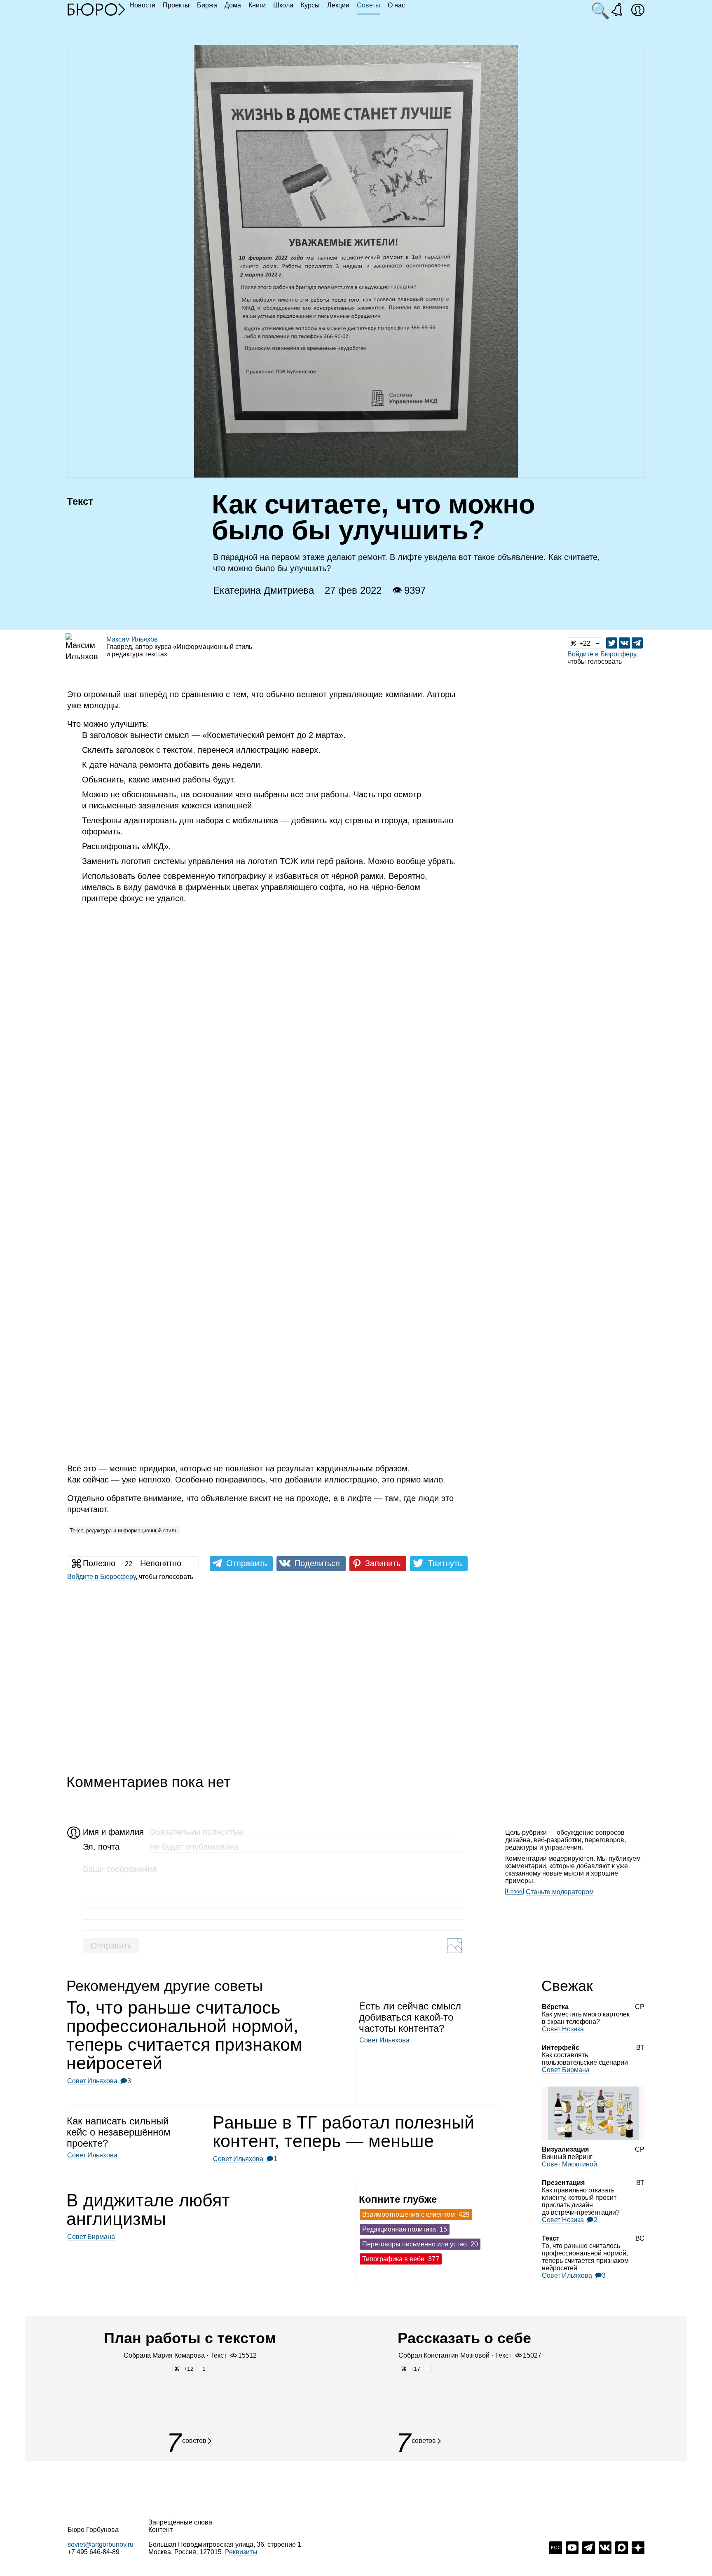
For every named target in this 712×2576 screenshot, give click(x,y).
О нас (396, 5)
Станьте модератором (560, 1892)
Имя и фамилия (112, 1832)
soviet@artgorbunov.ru (101, 2544)
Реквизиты (241, 2552)
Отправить (111, 1946)
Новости (142, 5)
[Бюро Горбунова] (96, 9)
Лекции (338, 5)
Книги (257, 5)
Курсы (310, 5)
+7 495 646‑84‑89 (94, 2552)
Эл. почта (101, 1847)
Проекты (176, 5)
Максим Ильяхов (132, 639)
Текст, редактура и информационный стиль (124, 1530)
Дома (233, 5)
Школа (283, 5)
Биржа (207, 5)
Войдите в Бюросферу (602, 654)
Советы (369, 5)
